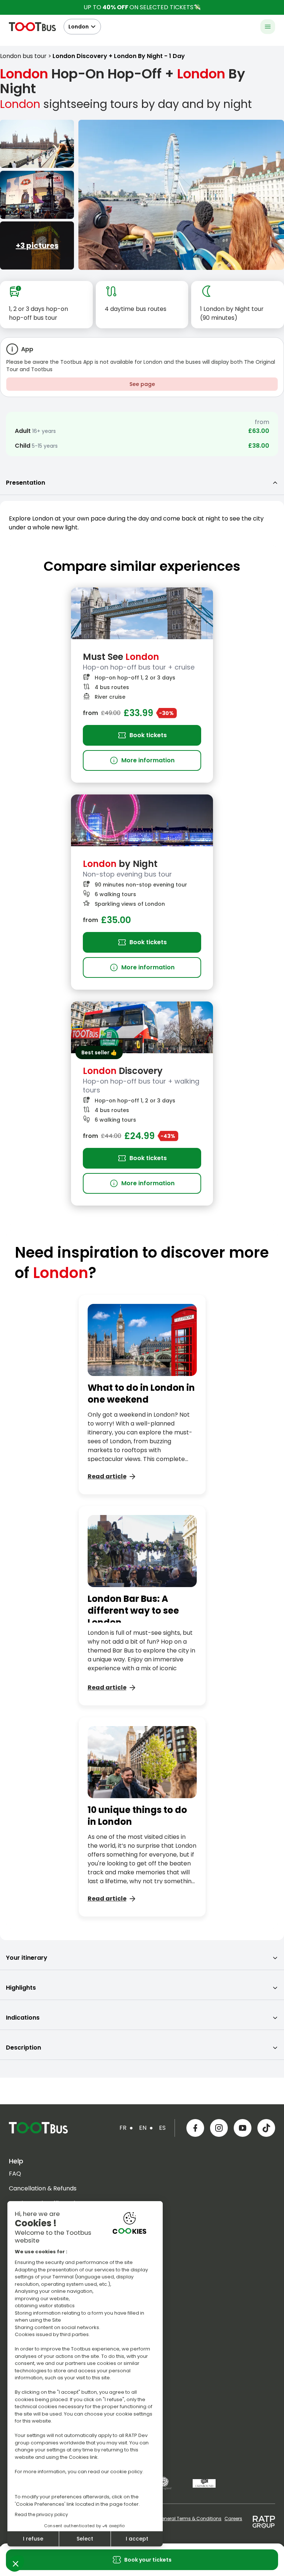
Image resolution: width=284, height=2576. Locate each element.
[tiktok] (266, 2128)
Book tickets (148, 735)
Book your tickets (148, 2560)
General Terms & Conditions (190, 2519)
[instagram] (219, 2128)
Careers (233, 2519)
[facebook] (195, 2128)
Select (85, 2539)
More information (142, 760)
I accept (137, 2539)
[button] (16, 2563)
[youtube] (243, 2128)
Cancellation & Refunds (43, 2188)
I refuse (33, 2539)
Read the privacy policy (41, 2514)
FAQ (15, 2174)
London (79, 27)
